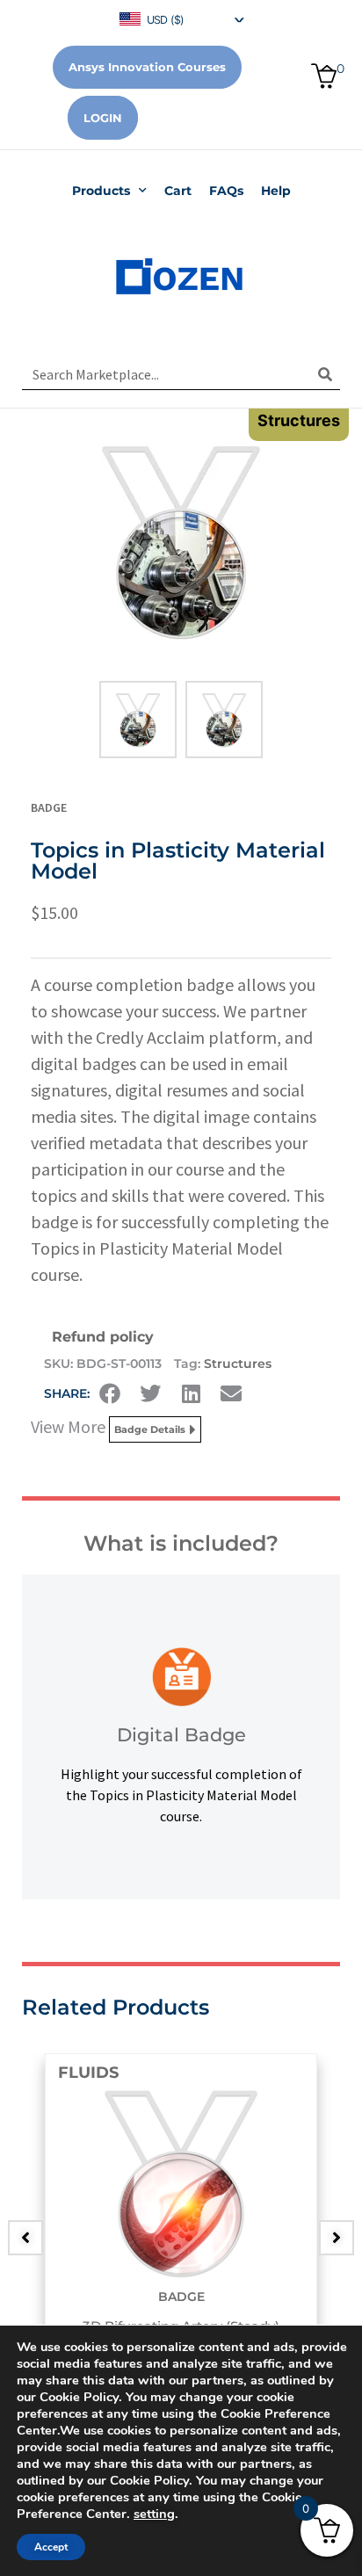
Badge (49, 807)
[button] (110, 1393)
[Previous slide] (25, 2238)
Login (103, 118)
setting (154, 2514)
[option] (181, 2225)
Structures (238, 1364)
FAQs (226, 191)
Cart (178, 191)
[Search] (325, 374)
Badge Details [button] (150, 1429)
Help (276, 191)
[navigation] (181, 18)
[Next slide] (337, 2238)
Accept (51, 2547)
